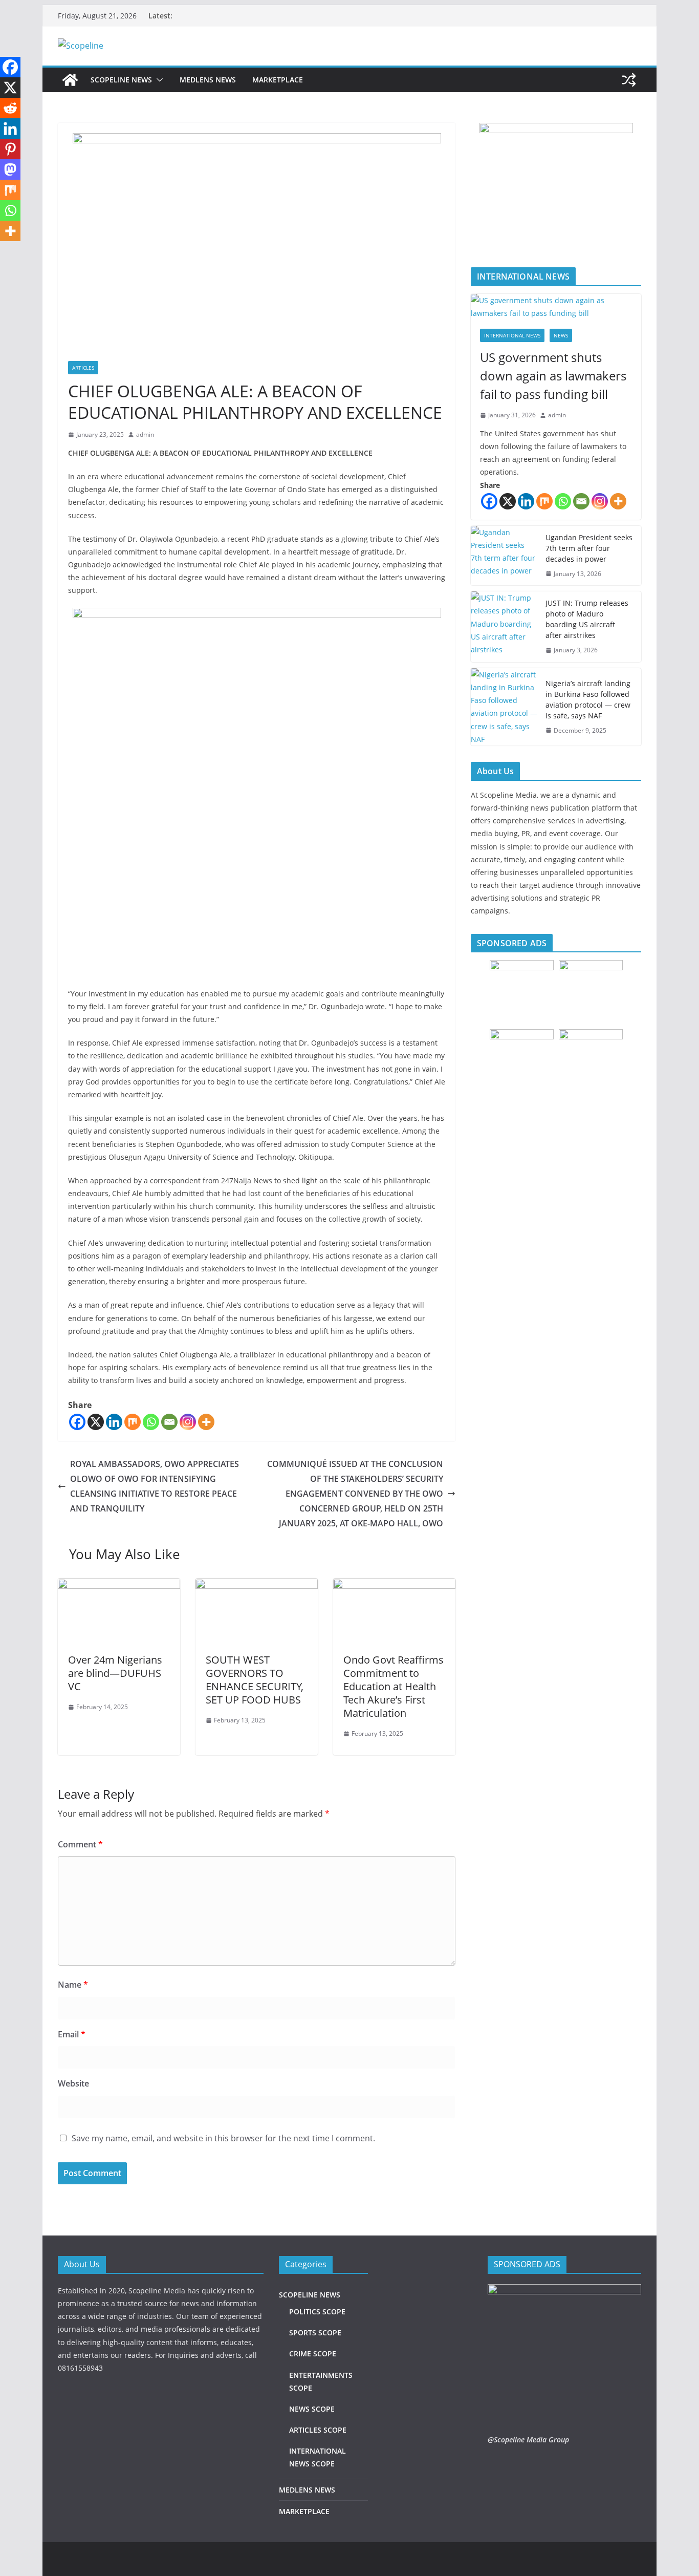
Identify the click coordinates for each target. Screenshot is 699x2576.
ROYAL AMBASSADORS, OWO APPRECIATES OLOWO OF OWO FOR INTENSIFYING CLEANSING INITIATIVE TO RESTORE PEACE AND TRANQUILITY (155, 1486)
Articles (83, 368)
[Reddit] (10, 108)
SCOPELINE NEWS (121, 80)
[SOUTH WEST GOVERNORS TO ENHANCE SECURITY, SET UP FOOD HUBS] (257, 1586)
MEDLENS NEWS (208, 80)
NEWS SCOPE (312, 2409)
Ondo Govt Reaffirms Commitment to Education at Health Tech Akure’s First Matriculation (394, 1686)
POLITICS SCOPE (317, 2312)
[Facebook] (77, 1422)
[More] (206, 1422)
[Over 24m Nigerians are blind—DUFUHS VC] (119, 1586)
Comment (80, 1844)
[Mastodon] (10, 169)
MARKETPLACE (278, 80)
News (561, 335)
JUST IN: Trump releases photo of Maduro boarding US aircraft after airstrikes (587, 619)
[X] (96, 1422)
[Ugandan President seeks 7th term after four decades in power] (504, 556)
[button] (158, 80)
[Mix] (133, 1422)
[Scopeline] (70, 80)
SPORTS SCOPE (315, 2333)
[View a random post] (629, 80)
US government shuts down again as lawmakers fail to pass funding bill (553, 376)
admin (145, 434)
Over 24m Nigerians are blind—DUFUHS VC (115, 1673)
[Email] (169, 1422)
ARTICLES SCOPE (318, 2430)
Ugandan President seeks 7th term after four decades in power (589, 548)
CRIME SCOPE (313, 2354)
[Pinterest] (10, 149)
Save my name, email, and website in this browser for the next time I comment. (223, 2138)
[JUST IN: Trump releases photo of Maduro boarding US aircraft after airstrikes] (504, 627)
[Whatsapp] (151, 1422)
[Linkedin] (114, 1422)
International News (512, 335)
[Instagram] (188, 1422)
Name (73, 1985)
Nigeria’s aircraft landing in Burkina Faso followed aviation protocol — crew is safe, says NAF (588, 699)
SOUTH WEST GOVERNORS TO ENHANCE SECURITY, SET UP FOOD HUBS (255, 1680)
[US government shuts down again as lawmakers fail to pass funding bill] (556, 307)
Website (73, 2083)
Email (72, 2034)
